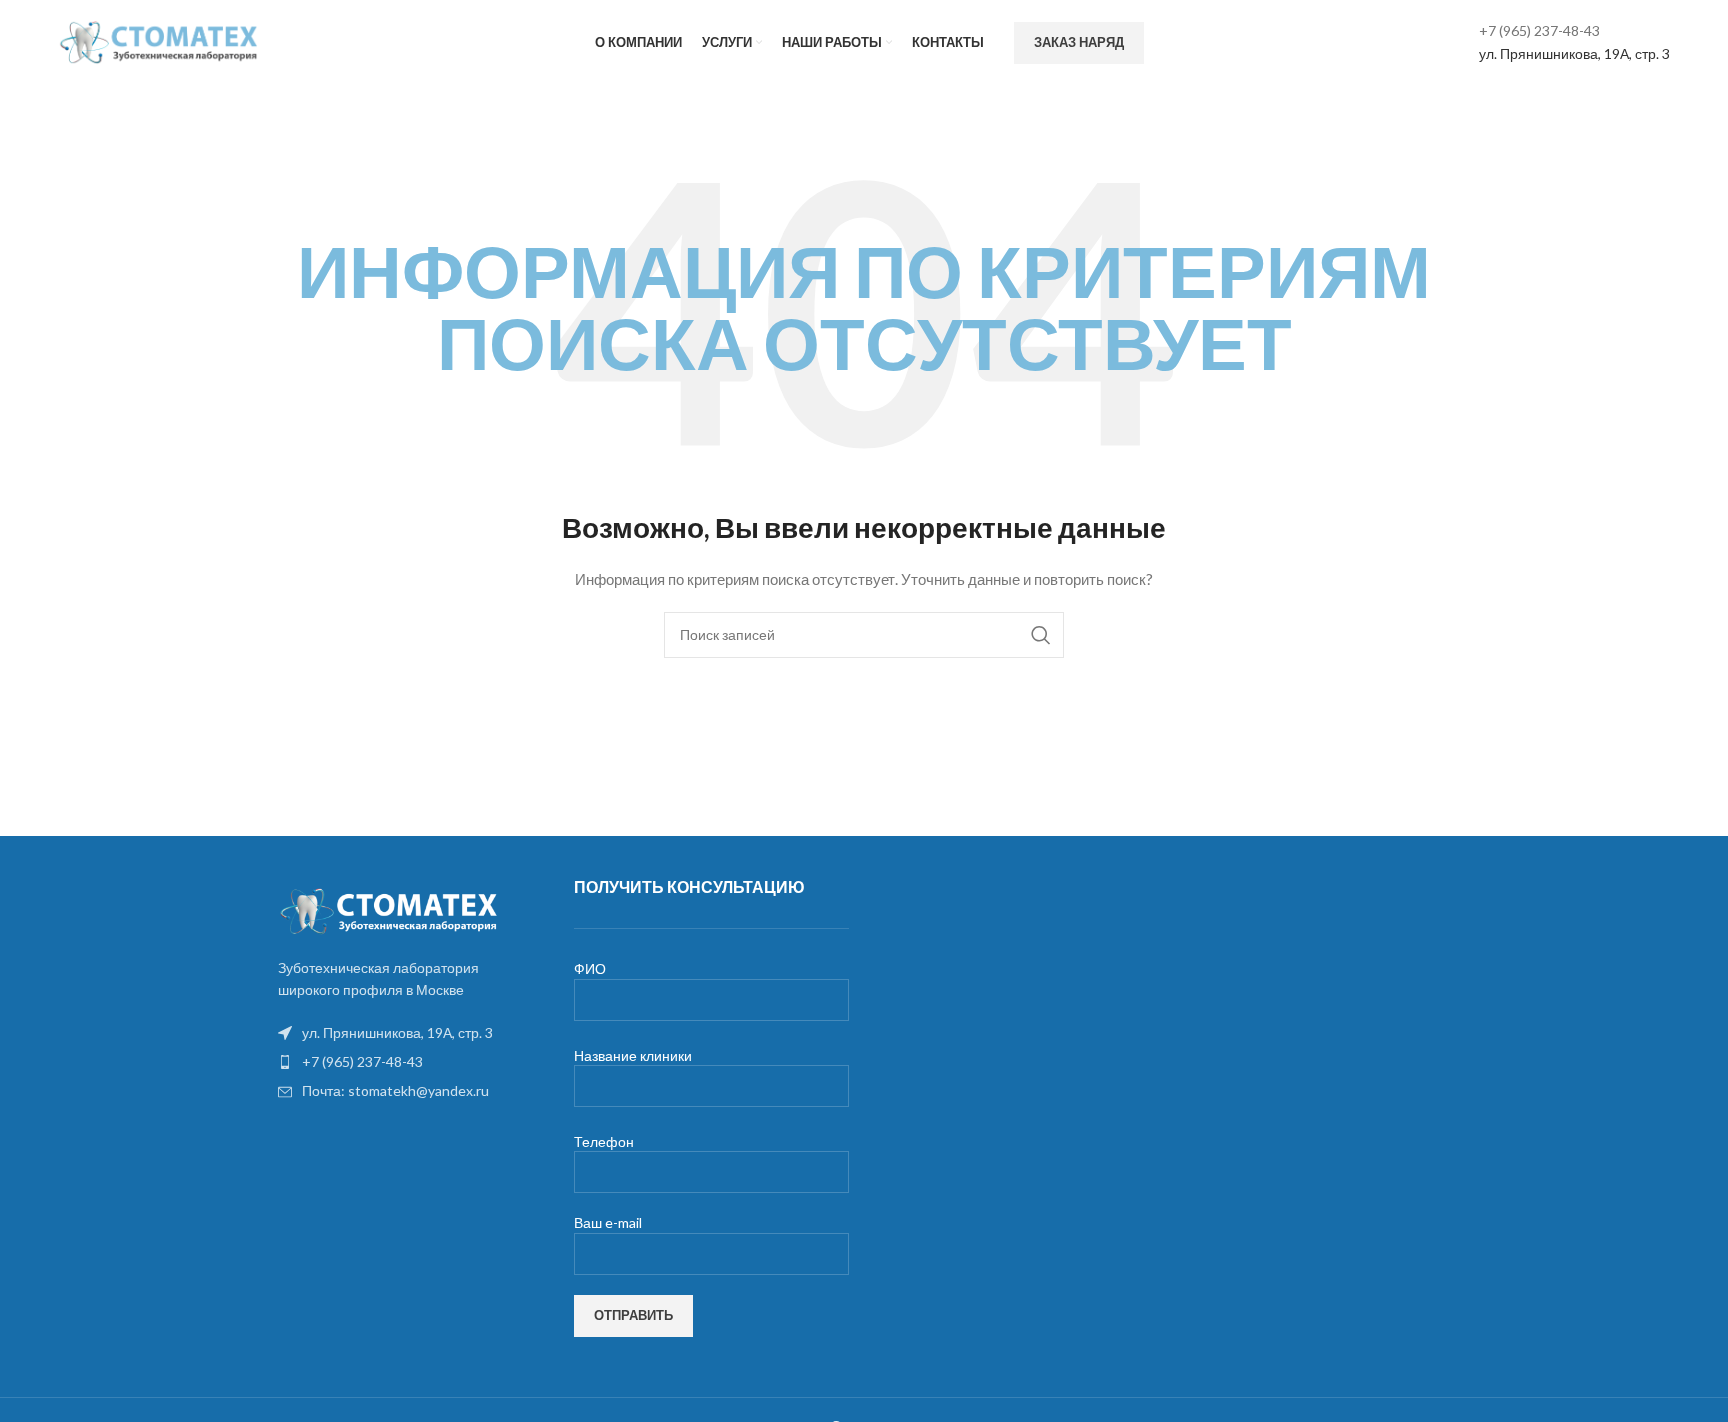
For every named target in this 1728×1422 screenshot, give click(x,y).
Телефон (604, 1141)
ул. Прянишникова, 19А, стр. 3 (1574, 53)
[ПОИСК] (1041, 635)
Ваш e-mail (608, 1222)
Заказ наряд (1079, 42)
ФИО (590, 968)
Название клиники (633, 1055)
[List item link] (406, 1062)
